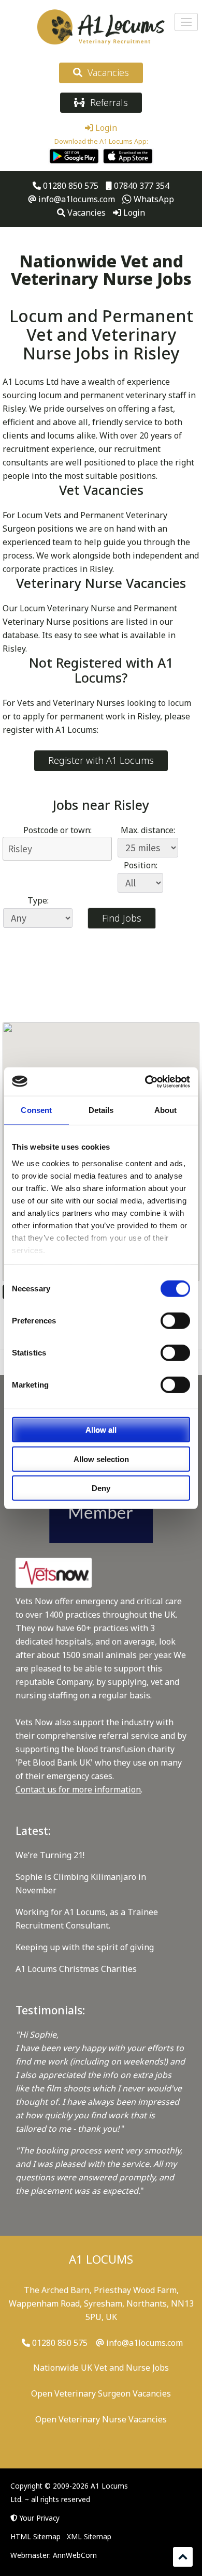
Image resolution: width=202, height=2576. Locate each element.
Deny (101, 1488)
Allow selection (101, 1459)
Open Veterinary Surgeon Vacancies (101, 2393)
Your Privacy (40, 2518)
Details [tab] (101, 1110)
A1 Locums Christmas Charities (76, 1969)
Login (105, 128)
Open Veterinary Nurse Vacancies (101, 2419)
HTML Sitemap (35, 2536)
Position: (141, 865)
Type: (38, 900)
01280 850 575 (70, 186)
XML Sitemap (89, 2536)
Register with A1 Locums (101, 760)
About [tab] (166, 1110)
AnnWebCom (75, 2555)
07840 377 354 (141, 186)
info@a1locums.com (76, 199)
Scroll (183, 2557)
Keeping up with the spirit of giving (85, 1947)
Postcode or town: (57, 830)
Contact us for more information (78, 1789)
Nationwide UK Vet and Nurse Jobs (101, 2368)
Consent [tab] (36, 1110)
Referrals (106, 102)
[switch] (175, 1321)
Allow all (101, 1430)
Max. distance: (148, 830)
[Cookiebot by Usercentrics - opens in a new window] (145, 1081)
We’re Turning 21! (50, 1855)
